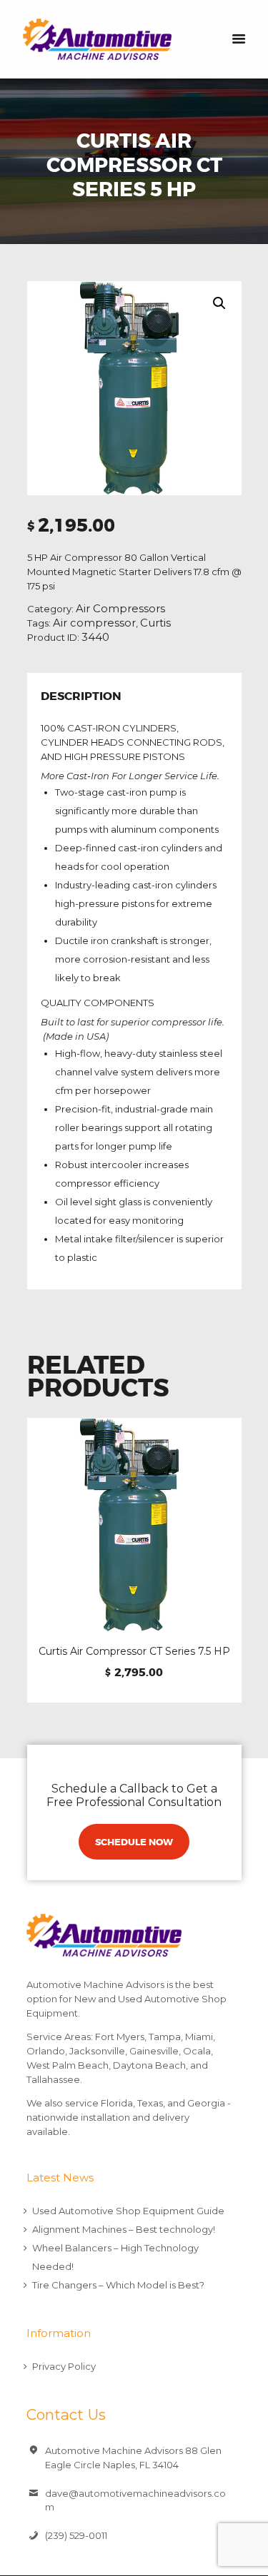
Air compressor (94, 623)
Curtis (155, 623)
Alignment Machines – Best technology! (124, 2229)
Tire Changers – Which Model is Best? (118, 2285)
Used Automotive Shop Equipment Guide (128, 2211)
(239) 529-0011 (76, 2535)
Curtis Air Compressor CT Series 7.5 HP (134, 1651)
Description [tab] (81, 697)
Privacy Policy (64, 2366)
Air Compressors (120, 609)
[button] (219, 303)
